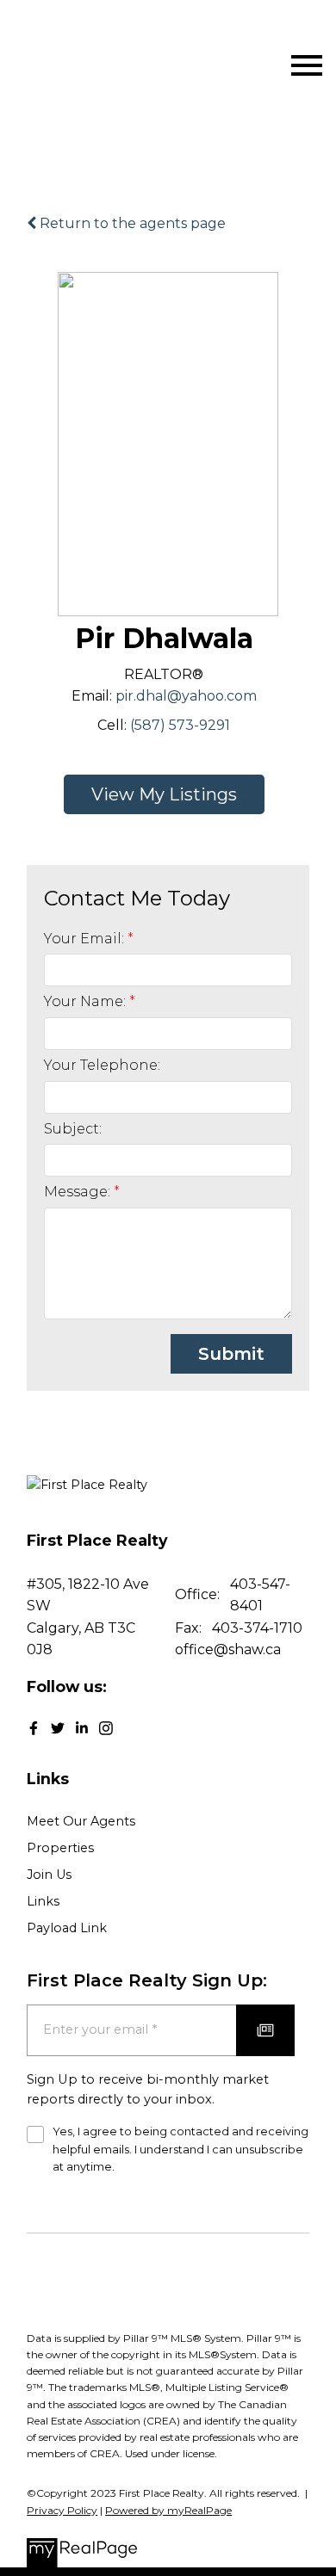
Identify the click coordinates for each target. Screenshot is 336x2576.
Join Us (49, 1875)
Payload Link (67, 1928)
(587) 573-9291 (180, 725)
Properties (60, 1848)
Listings (203, 794)
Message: (79, 1192)
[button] (34, 1728)
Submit (231, 1354)
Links (43, 1901)
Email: (92, 696)
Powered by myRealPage (168, 2510)
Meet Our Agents (81, 1821)
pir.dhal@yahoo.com (186, 696)
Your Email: (86, 939)
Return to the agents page (131, 223)
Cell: (112, 725)
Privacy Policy (62, 2510)
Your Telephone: (102, 1065)
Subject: (73, 1129)
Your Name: (87, 1001)
